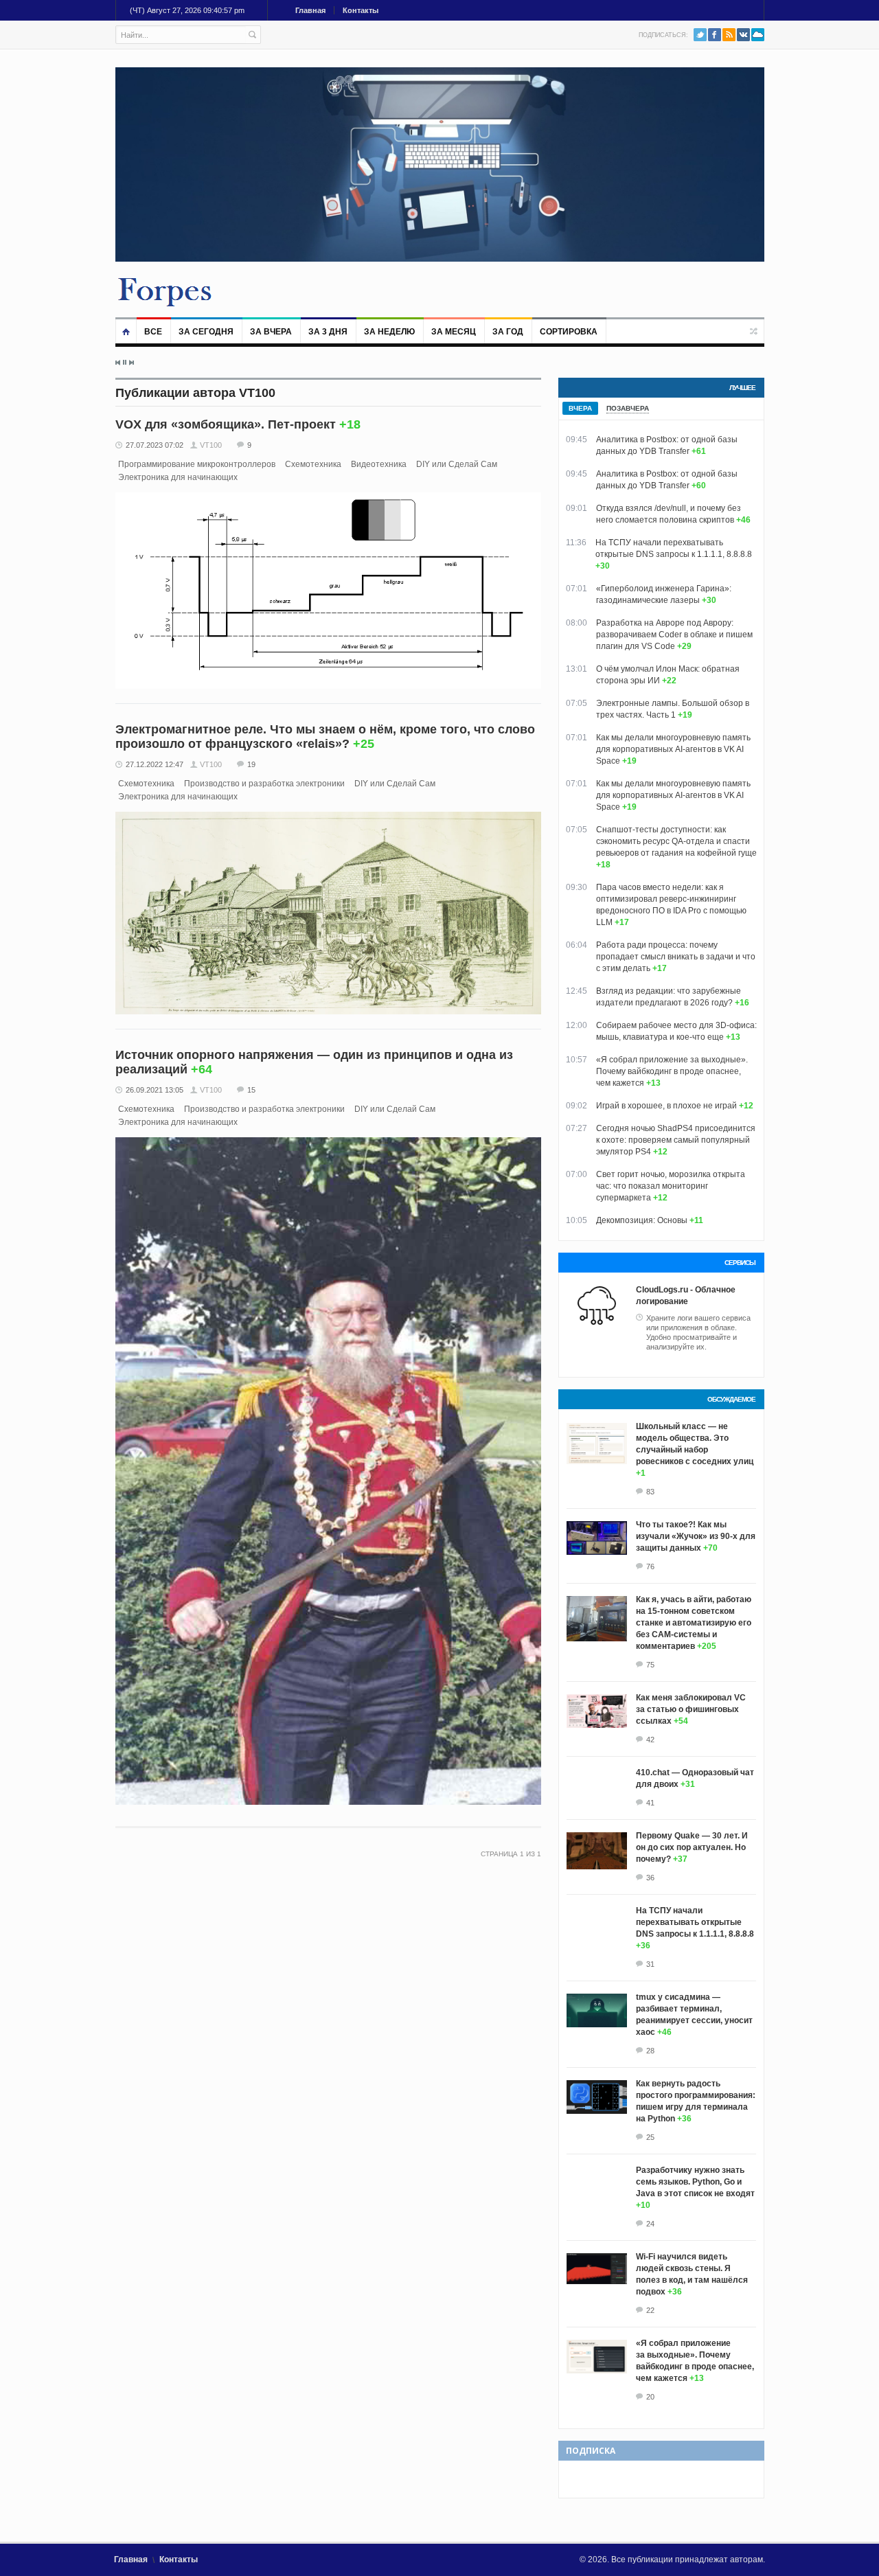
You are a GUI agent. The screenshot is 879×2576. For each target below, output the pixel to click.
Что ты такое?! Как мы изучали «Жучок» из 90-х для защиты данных (696, 1536)
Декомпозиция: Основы (642, 1220)
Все (153, 332)
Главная (310, 10)
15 (251, 1090)
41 (650, 1803)
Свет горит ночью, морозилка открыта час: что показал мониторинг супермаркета (671, 1186)
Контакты (361, 10)
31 (650, 1964)
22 (650, 2310)
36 (650, 1878)
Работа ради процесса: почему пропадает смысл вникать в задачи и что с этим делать (676, 957)
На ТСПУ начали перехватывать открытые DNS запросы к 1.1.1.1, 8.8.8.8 (695, 1922)
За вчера (271, 332)
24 (650, 2224)
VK (743, 35)
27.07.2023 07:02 (155, 445)
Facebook (715, 35)
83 (650, 1492)
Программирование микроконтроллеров (197, 464)
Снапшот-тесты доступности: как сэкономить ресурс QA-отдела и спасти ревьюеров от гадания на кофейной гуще (676, 841)
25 (650, 2137)
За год (508, 332)
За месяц (454, 332)
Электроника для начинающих (178, 477)
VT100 (211, 445)
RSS (729, 35)
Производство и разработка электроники (264, 784)
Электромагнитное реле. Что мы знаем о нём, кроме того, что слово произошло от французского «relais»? (325, 737)
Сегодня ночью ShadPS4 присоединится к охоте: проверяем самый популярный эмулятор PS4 (676, 1140)
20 (650, 2397)
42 (650, 1740)
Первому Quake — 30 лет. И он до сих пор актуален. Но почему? (692, 1847)
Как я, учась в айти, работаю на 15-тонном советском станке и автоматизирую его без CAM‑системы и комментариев (694, 1623)
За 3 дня (328, 332)
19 (251, 764)
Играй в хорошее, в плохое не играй (666, 1106)
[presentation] (580, 408)
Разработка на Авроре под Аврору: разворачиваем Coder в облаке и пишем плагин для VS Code (674, 635)
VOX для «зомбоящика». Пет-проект (226, 424)
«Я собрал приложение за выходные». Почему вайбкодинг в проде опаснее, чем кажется (672, 1071)
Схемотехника (313, 464)
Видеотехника (379, 464)
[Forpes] (165, 291)
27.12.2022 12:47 (155, 764)
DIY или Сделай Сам (457, 464)
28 (650, 2051)
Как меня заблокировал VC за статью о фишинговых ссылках (691, 1709)
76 (650, 1566)
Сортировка (569, 332)
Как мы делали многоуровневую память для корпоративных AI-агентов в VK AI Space (673, 749)
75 (650, 1665)
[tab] (580, 408)
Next (131, 363)
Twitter (700, 35)
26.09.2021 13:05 (155, 1090)
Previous (118, 363)
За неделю (389, 332)
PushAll (758, 35)
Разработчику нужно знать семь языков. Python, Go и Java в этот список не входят (695, 2182)
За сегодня (206, 332)
